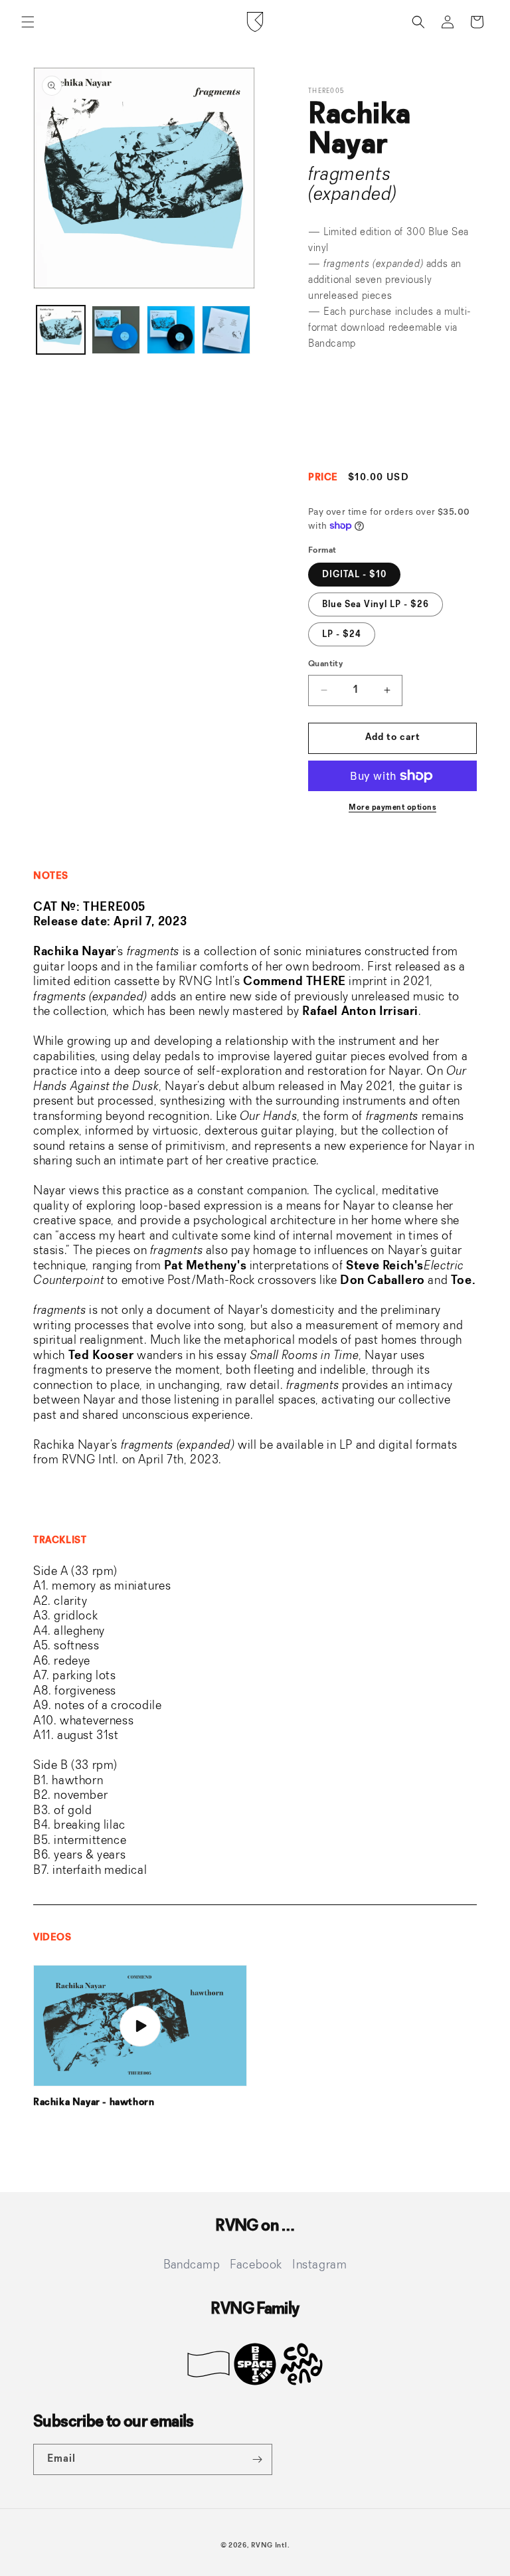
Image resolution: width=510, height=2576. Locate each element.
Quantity (325, 664)
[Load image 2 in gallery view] (116, 330)
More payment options (392, 808)
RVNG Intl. (270, 2546)
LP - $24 (342, 634)
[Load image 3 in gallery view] (171, 330)
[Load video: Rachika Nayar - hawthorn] (140, 2026)
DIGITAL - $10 (354, 575)
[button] (28, 22)
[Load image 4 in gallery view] (226, 330)
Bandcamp (332, 344)
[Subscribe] (257, 2459)
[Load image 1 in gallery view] (61, 330)
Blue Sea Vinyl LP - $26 (376, 604)
